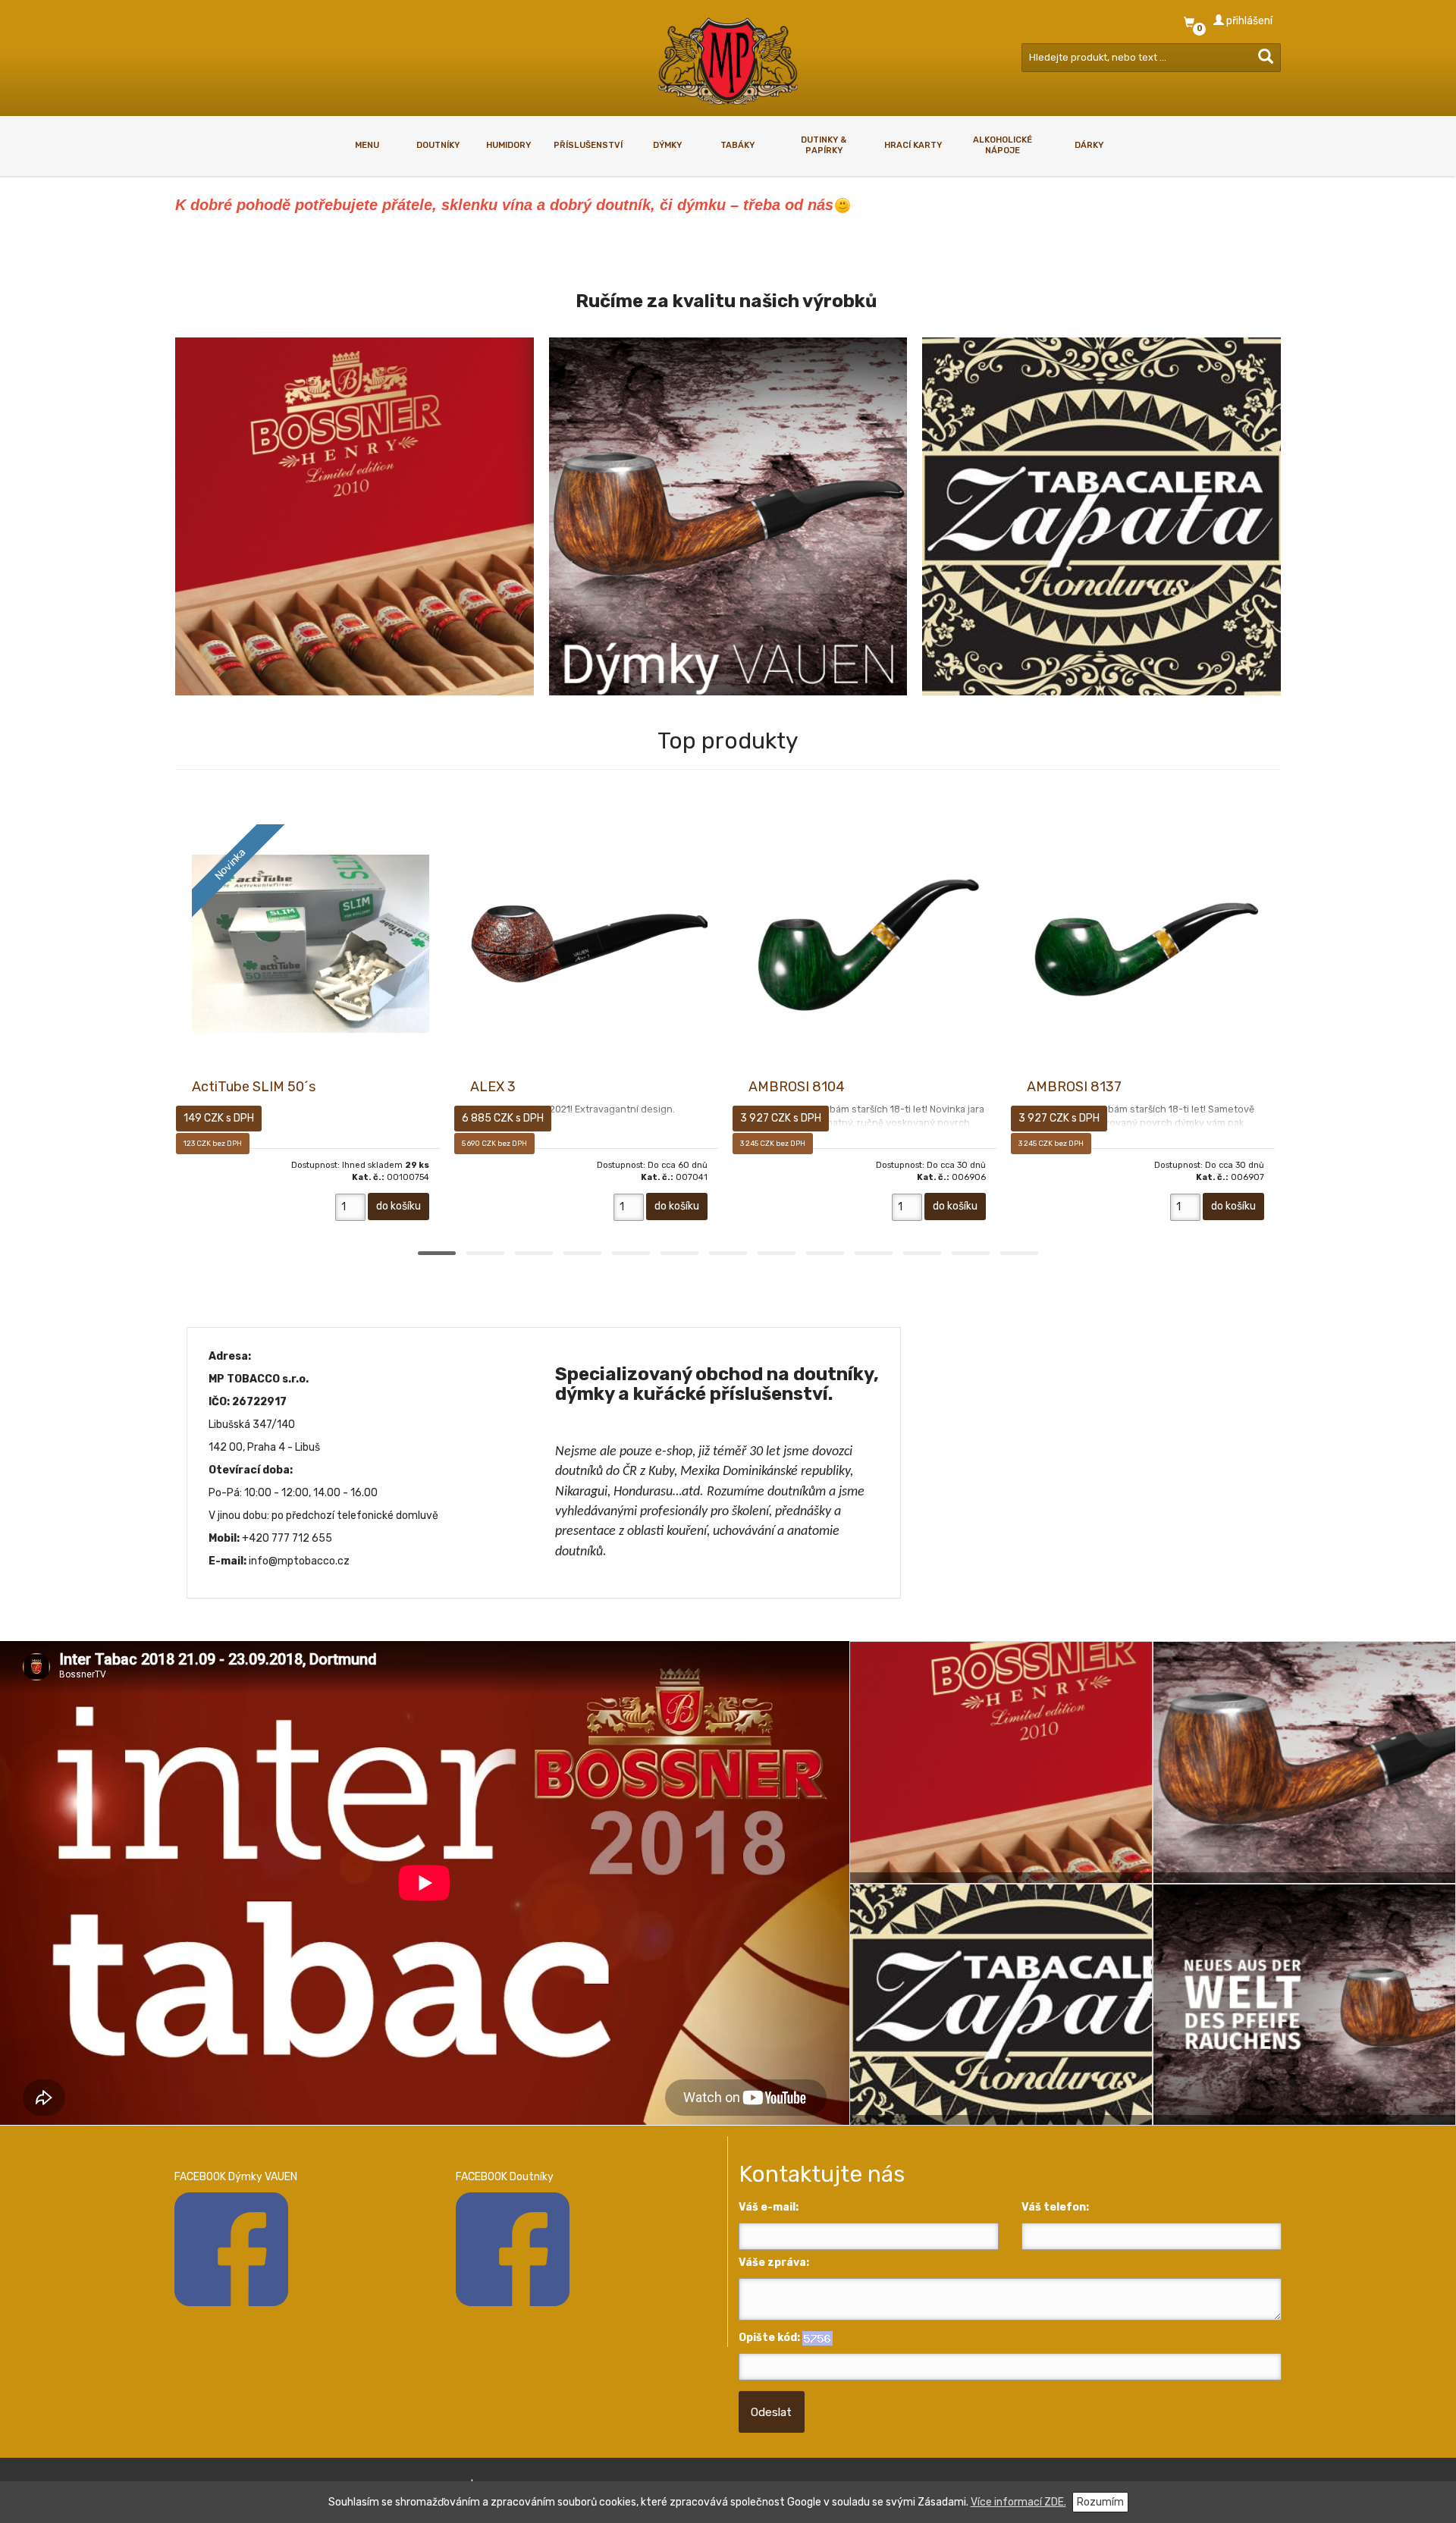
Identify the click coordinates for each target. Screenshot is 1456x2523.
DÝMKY (667, 145)
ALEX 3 (493, 1087)
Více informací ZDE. (1018, 2502)
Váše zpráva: (774, 2263)
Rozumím (1100, 2502)
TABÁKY (737, 145)
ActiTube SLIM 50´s (254, 1087)
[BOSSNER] (355, 517)
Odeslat (771, 2412)
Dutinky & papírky (824, 145)
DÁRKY (1089, 145)
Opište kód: (769, 2338)
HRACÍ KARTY (913, 145)
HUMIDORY (508, 145)
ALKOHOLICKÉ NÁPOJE (1003, 145)
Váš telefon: (1055, 2207)
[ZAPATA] (1101, 517)
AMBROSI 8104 (797, 1087)
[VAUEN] (728, 517)
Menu (367, 145)
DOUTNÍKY (438, 145)
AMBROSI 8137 (1074, 1087)
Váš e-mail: (769, 2207)
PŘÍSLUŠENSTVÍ (588, 145)
